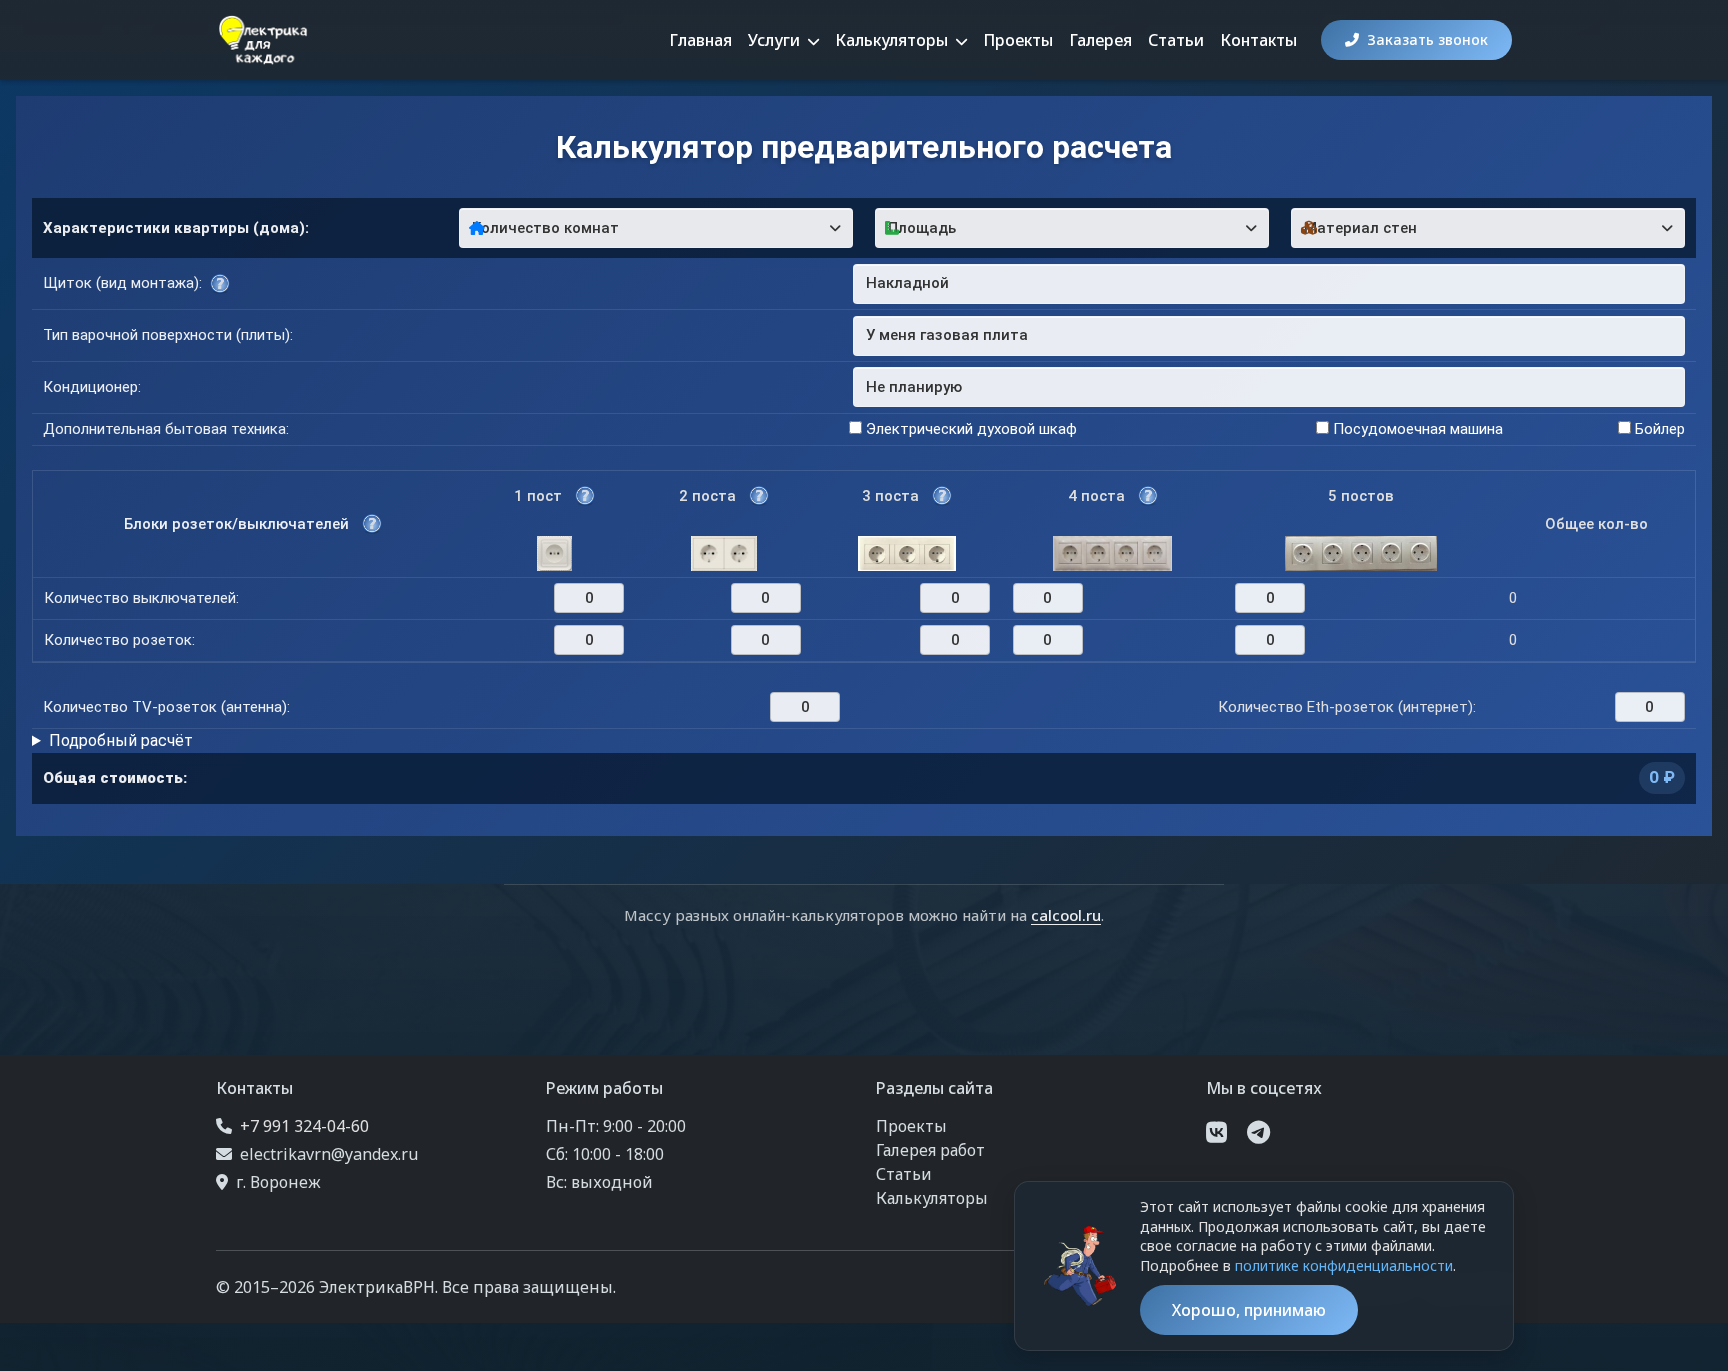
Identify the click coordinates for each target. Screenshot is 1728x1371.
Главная (700, 40)
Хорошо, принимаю (1249, 1310)
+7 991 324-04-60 (304, 1126)
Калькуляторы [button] (893, 40)
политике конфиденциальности (1344, 1265)
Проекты (1018, 40)
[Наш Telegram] (1258, 1131)
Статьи (1176, 40)
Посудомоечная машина (1416, 429)
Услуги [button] (776, 40)
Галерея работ (930, 1150)
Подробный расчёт (121, 740)
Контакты (1258, 40)
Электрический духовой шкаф (969, 429)
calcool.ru (1066, 915)
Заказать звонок (1427, 39)
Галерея (1100, 40)
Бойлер (1658, 429)
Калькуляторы (932, 1198)
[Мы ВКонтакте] (1216, 1131)
